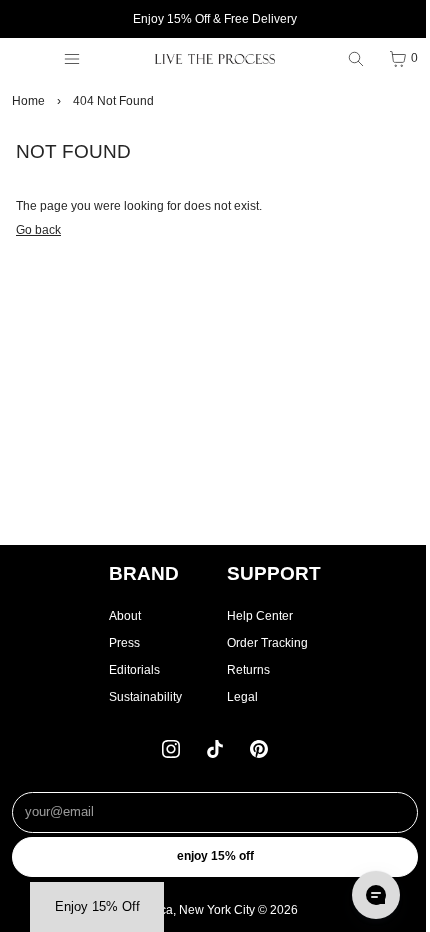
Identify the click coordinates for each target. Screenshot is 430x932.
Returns (248, 670)
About (125, 616)
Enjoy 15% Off (215, 856)
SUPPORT (274, 573)
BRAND (144, 573)
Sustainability (145, 697)
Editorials (134, 670)
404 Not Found (113, 101)
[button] (97, 907)
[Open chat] (376, 895)
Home (28, 101)
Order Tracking (267, 643)
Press (124, 643)
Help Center (260, 616)
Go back (38, 230)
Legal (242, 697)
